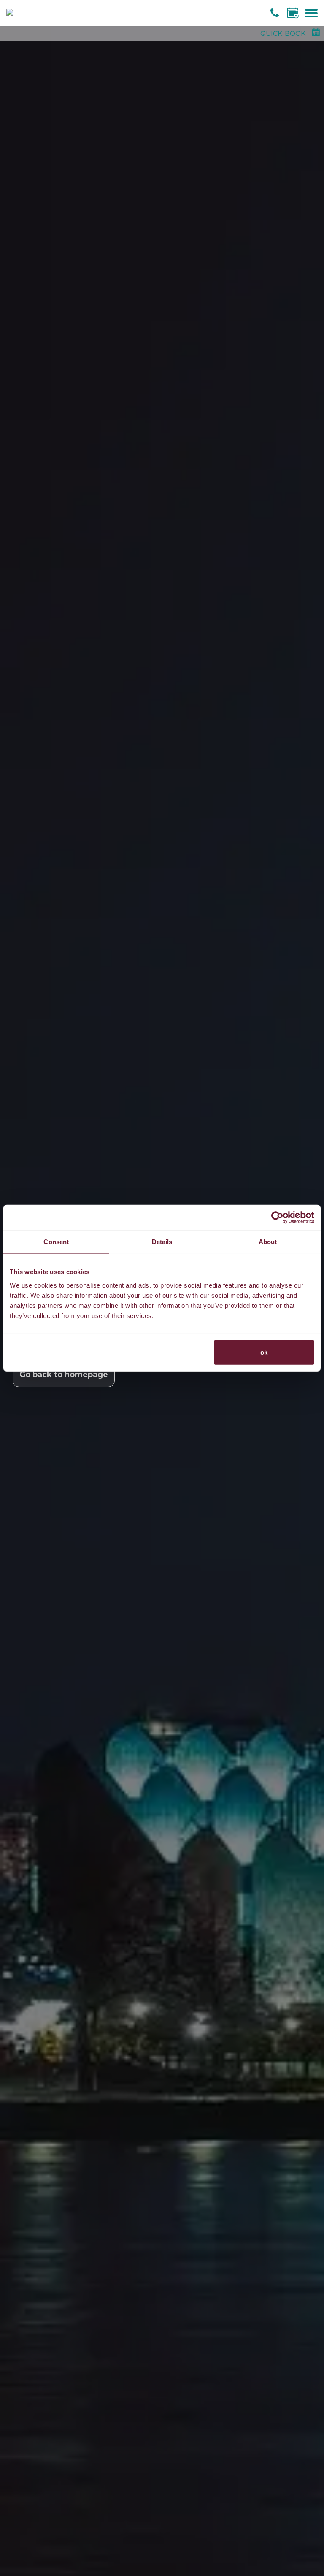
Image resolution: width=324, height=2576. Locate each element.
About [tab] (268, 1242)
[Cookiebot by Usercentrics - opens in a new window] (277, 1217)
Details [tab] (162, 1242)
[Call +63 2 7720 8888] (276, 13)
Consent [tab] (56, 1242)
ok (264, 1352)
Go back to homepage (64, 1375)
